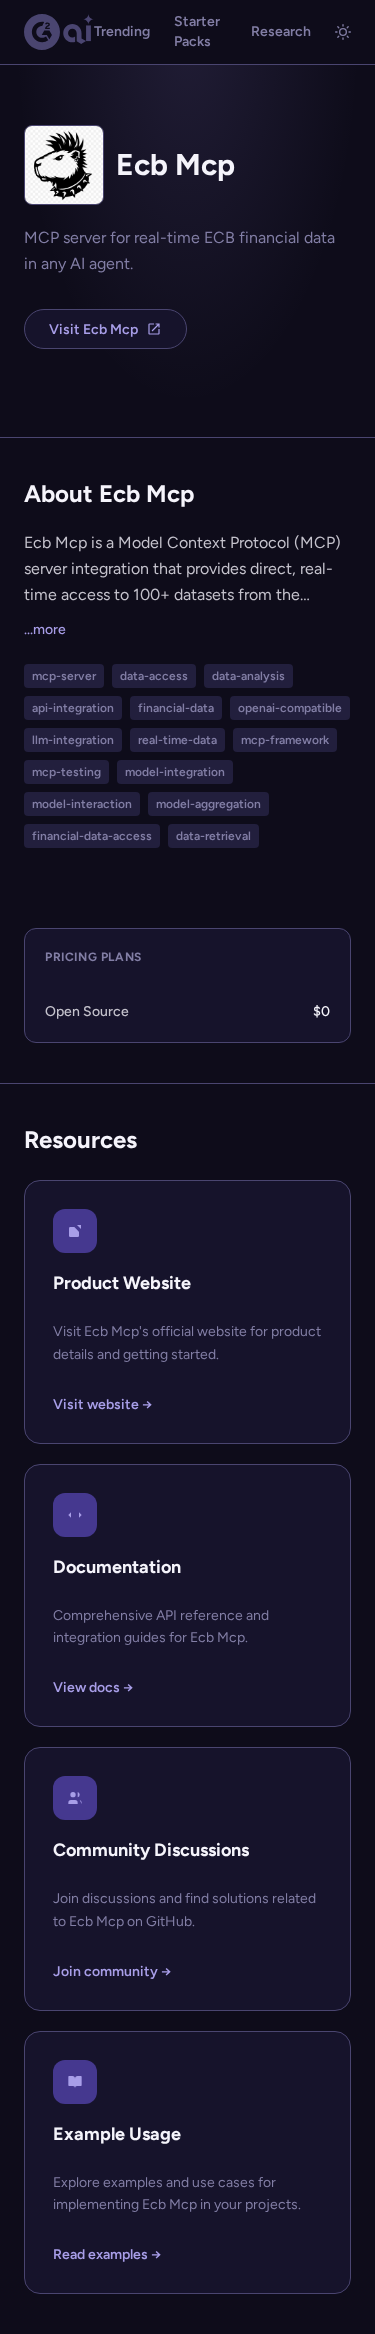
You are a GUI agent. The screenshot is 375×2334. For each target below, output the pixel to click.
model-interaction (82, 804)
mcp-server (64, 676)
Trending (122, 31)
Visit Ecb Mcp (93, 329)
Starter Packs (197, 31)
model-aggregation (208, 804)
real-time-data (177, 740)
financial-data (176, 708)
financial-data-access (92, 836)
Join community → (112, 1971)
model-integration (175, 772)
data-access (154, 676)
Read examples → (107, 2254)
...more (45, 629)
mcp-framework (285, 740)
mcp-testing (66, 772)
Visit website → (102, 1404)
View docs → (93, 1687)
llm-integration (73, 740)
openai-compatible (290, 708)
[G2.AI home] (59, 32)
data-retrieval (213, 836)
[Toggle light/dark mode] (343, 32)
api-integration (73, 708)
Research (281, 31)
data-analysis (248, 676)
